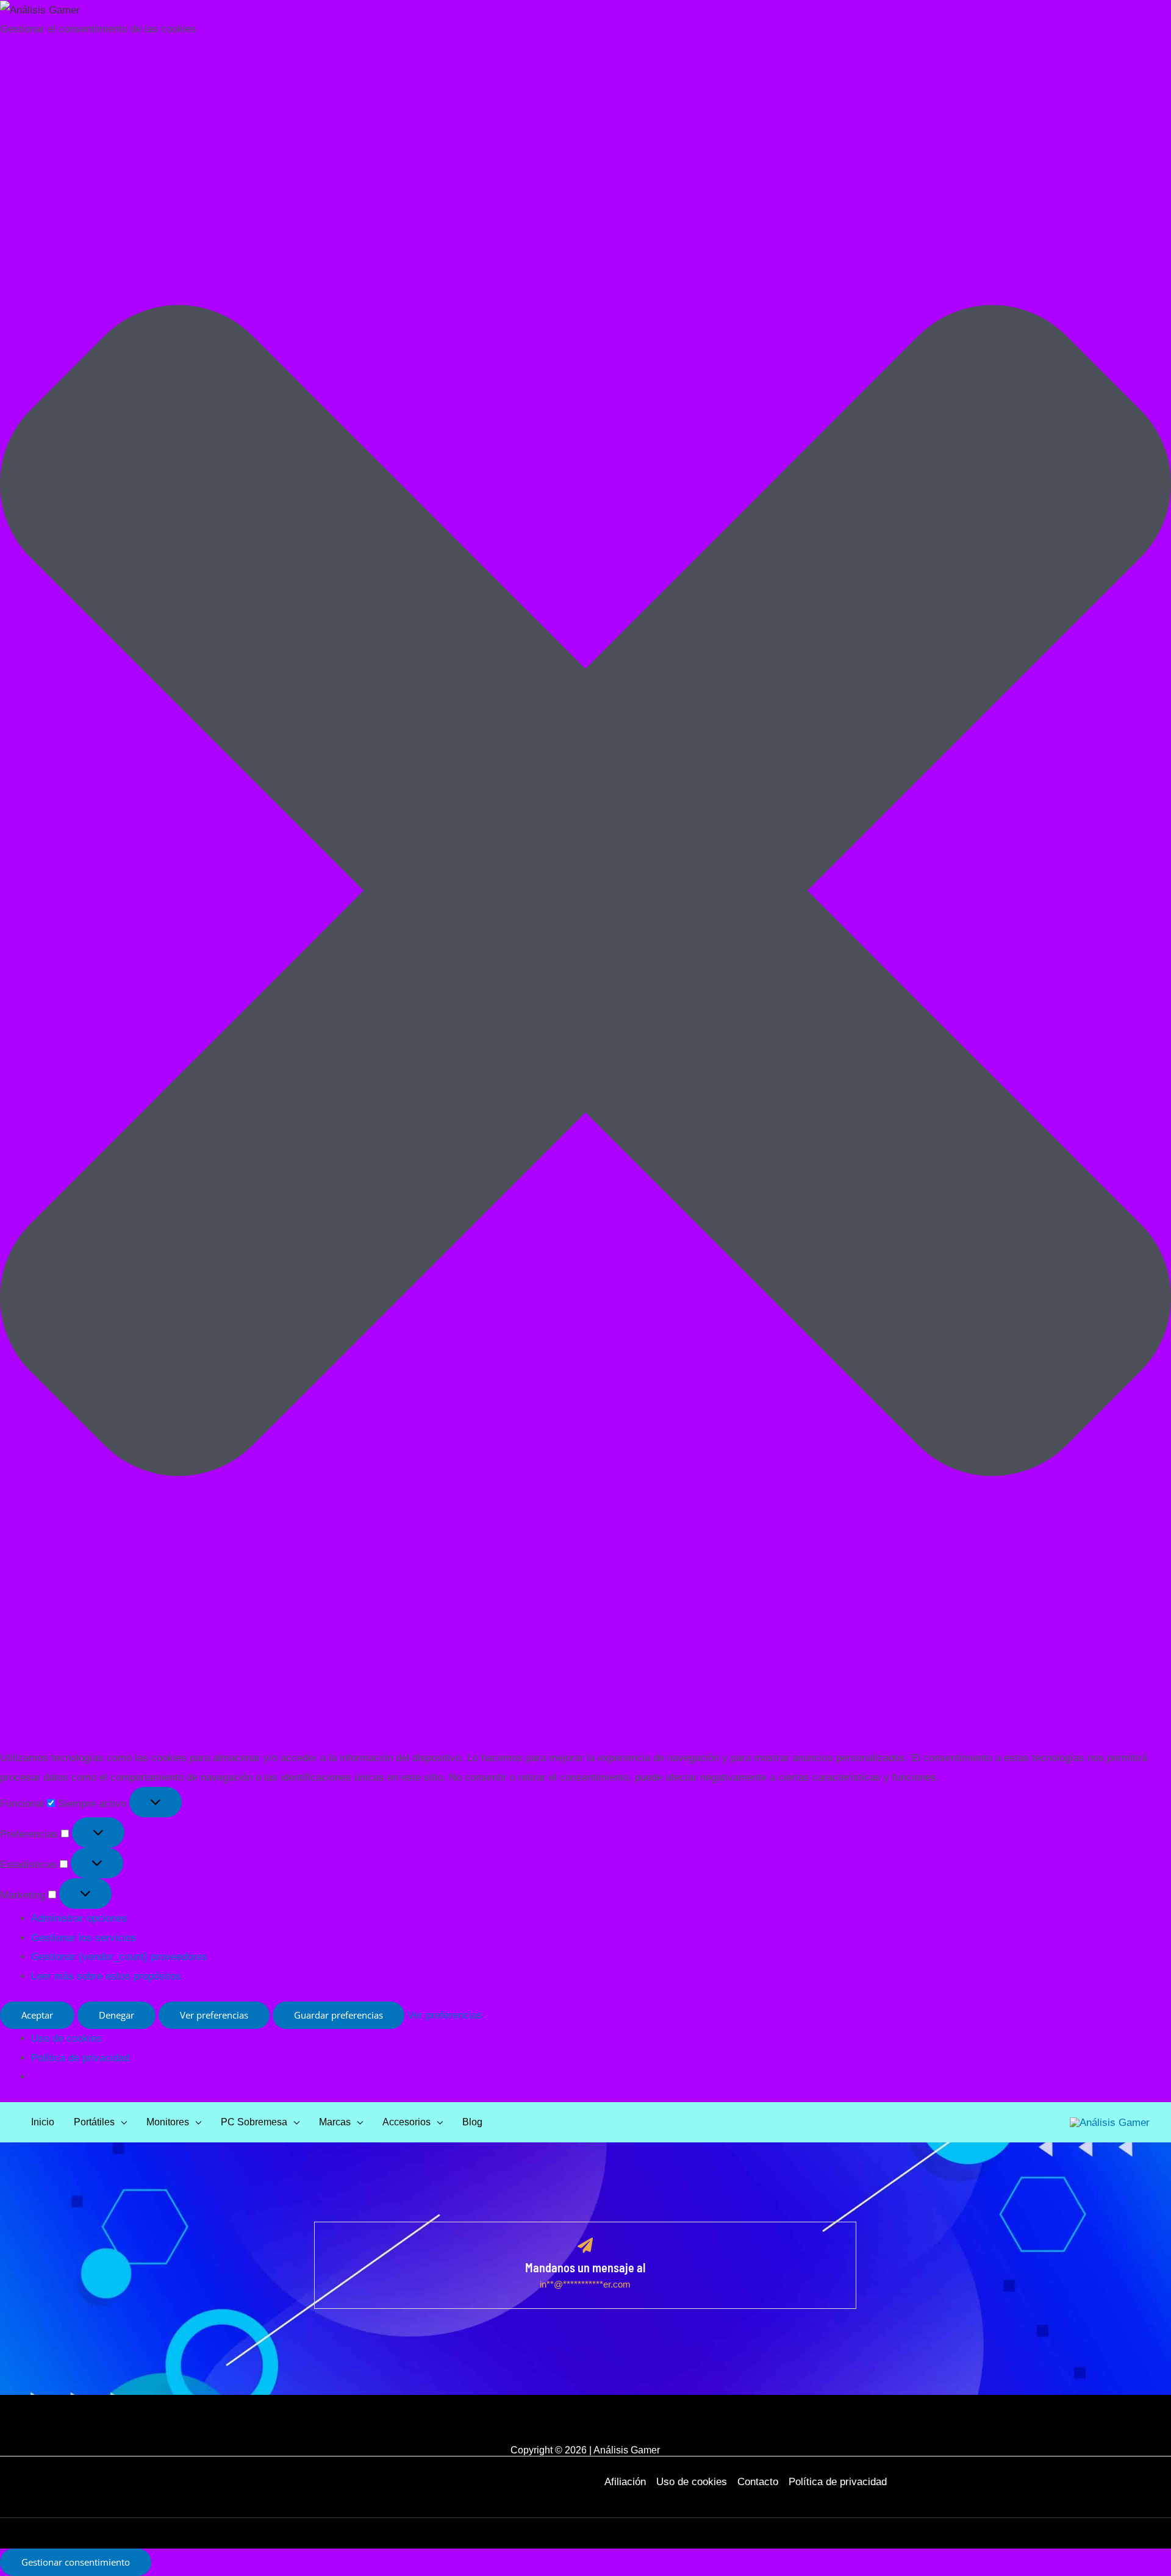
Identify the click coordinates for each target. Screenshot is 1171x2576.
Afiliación (625, 2482)
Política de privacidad (80, 2058)
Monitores (168, 2122)
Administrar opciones (79, 1918)
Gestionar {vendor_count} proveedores (119, 1957)
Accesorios (406, 2122)
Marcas (335, 2122)
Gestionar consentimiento (76, 2562)
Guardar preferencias (338, 2015)
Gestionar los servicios (84, 1938)
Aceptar (37, 2015)
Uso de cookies (66, 2038)
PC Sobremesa (254, 2122)
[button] (585, 894)
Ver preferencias (214, 2015)
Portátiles (94, 2122)
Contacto (758, 2482)
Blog (472, 2122)
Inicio (43, 2122)
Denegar (116, 2015)
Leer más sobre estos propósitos (106, 1976)
